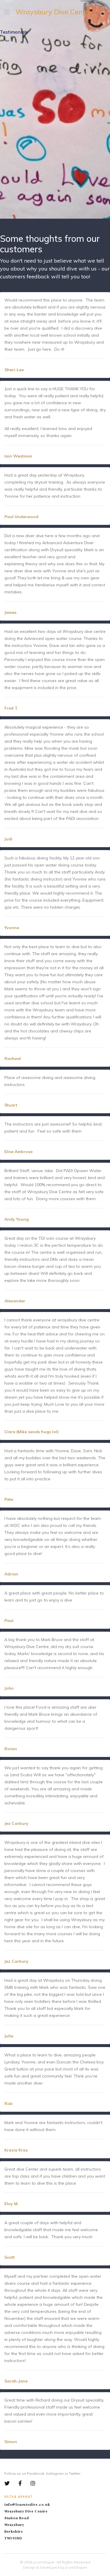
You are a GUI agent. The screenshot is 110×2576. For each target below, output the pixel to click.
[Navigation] (7, 12)
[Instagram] (33, 2483)
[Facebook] (24, 2483)
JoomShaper (44, 2562)
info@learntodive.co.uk (27, 2505)
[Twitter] (11, 2483)
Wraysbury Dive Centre (54, 12)
